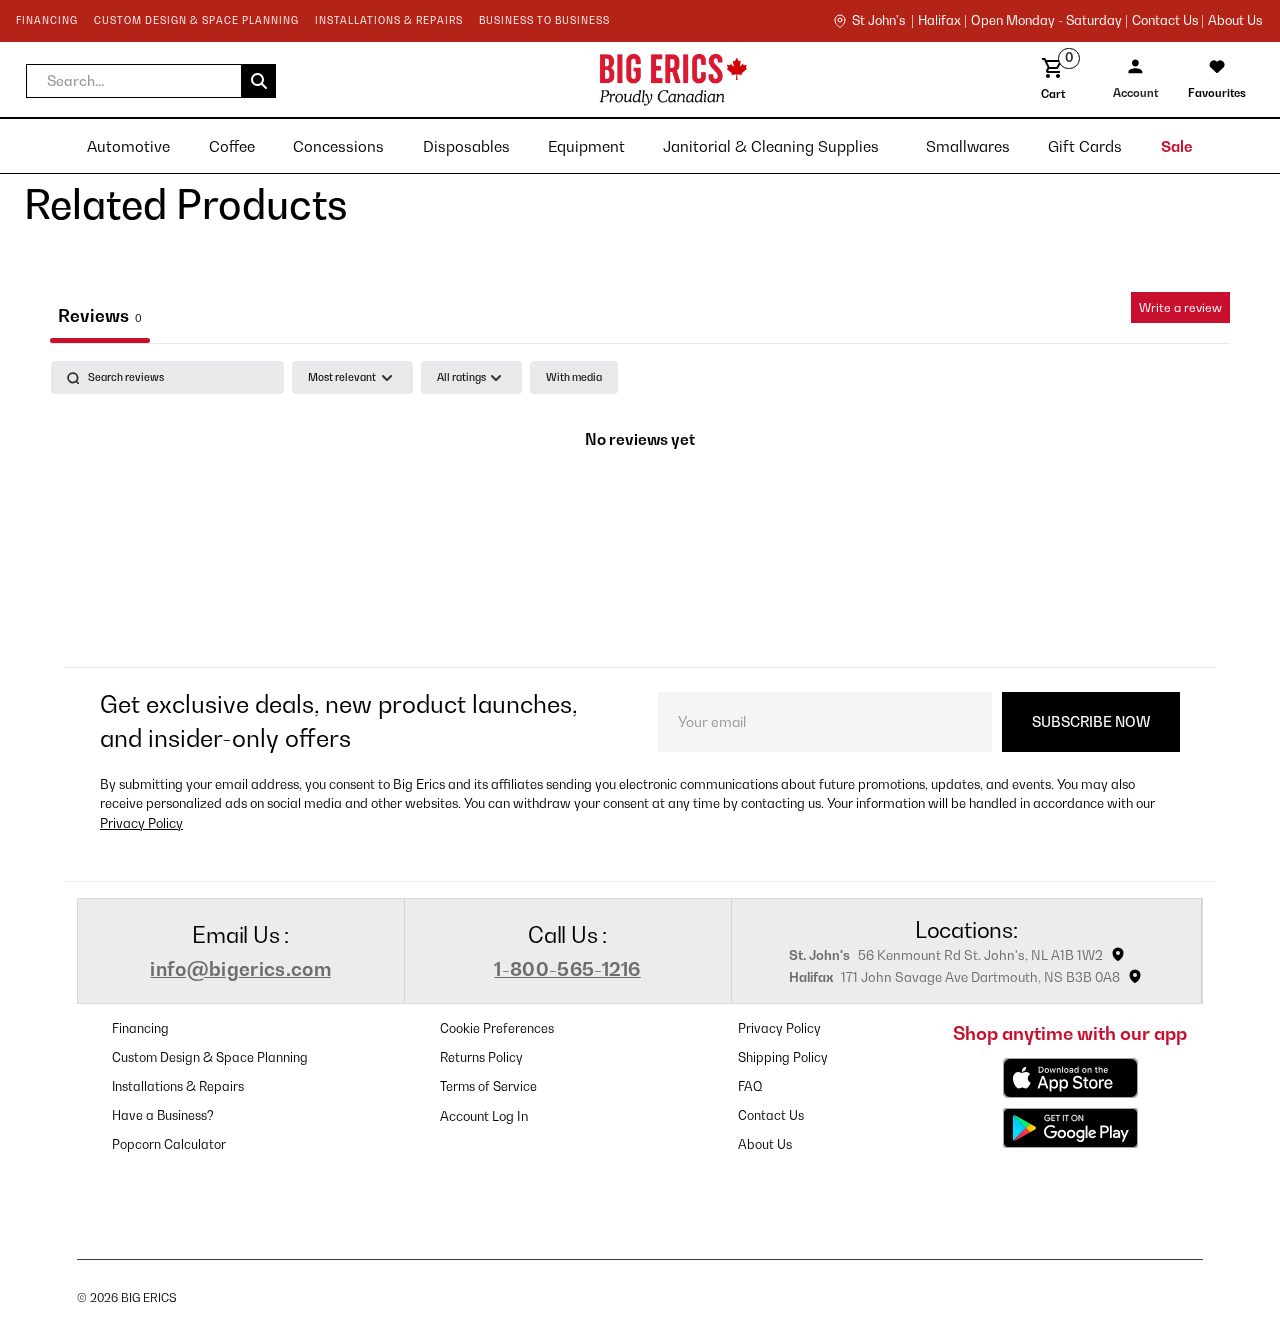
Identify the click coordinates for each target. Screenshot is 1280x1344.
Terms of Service (488, 1086)
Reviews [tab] (100, 315)
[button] (151, 81)
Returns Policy (481, 1057)
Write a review (1180, 307)
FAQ (750, 1086)
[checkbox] (574, 377)
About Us (1235, 21)
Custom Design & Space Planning (210, 1057)
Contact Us (771, 1115)
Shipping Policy (783, 1057)
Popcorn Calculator (169, 1144)
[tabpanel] (640, 508)
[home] (517, 79)
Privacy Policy (141, 823)
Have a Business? (163, 1115)
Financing (140, 1028)
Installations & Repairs (178, 1086)
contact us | (1168, 21)
